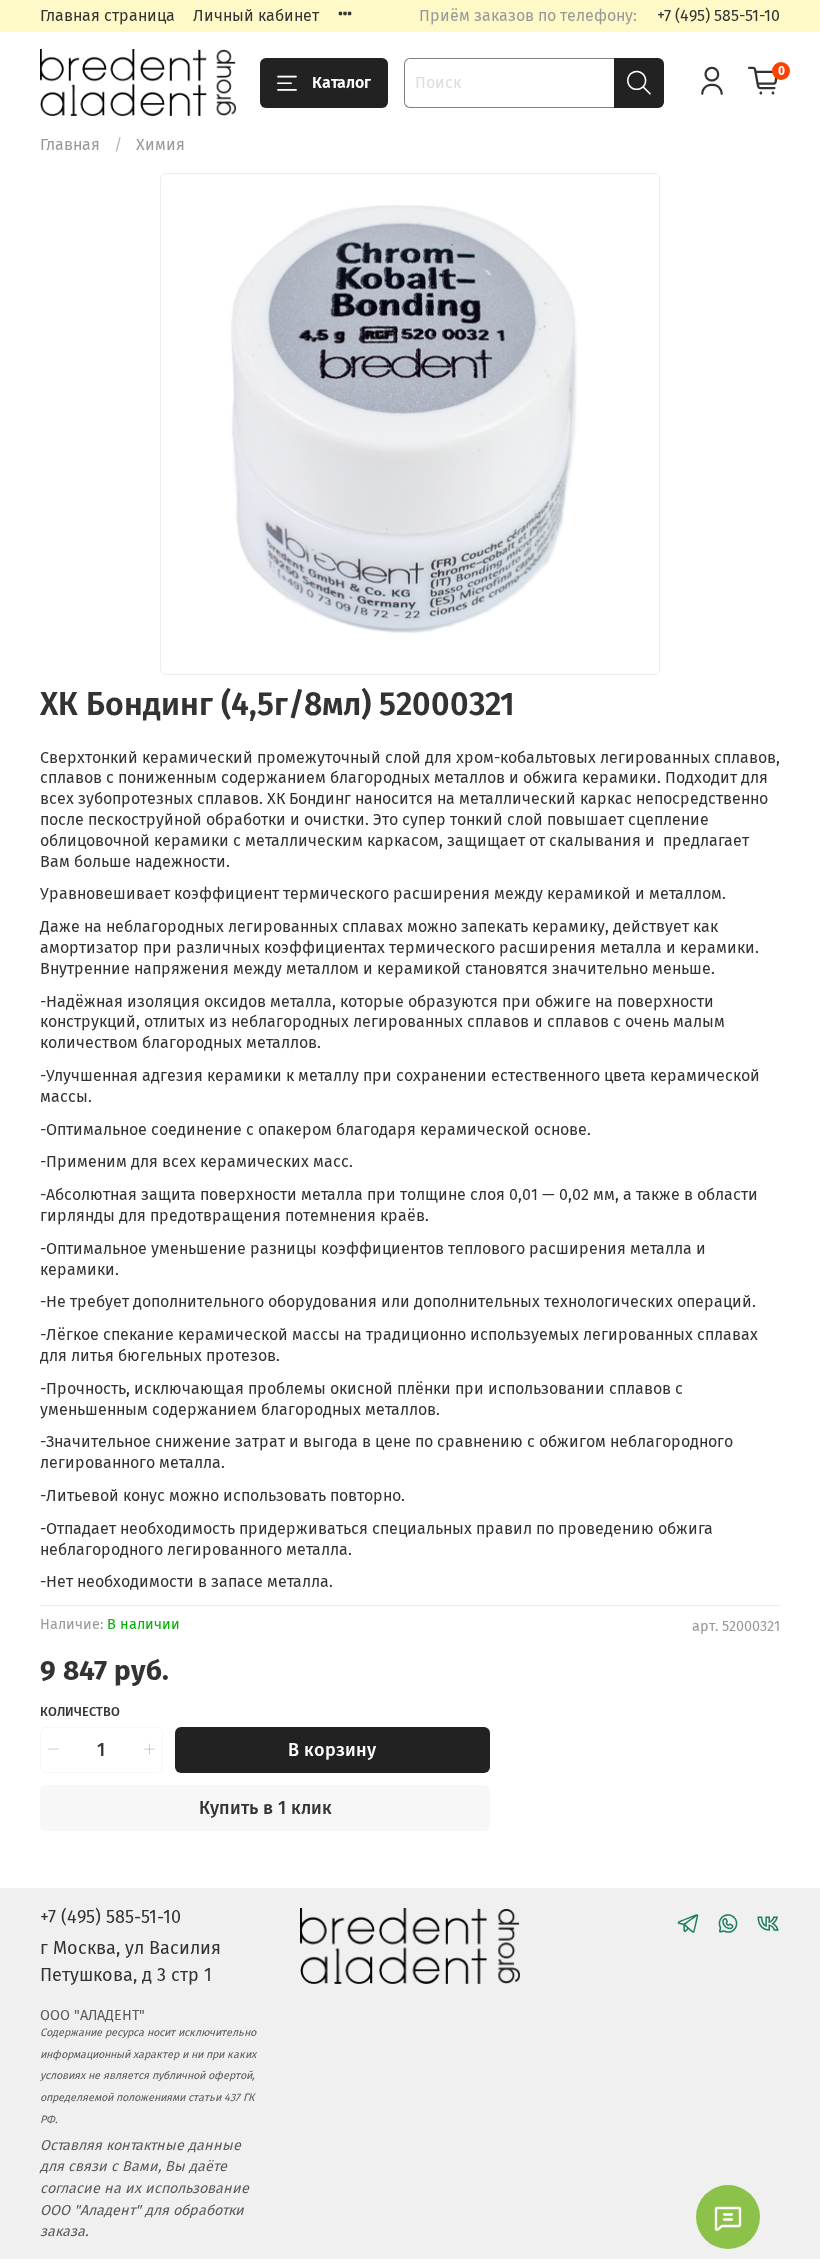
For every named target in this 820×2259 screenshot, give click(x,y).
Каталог (341, 82)
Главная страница (107, 15)
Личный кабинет (256, 15)
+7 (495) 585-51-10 (718, 15)
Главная (70, 144)
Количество (80, 1711)
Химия (160, 144)
